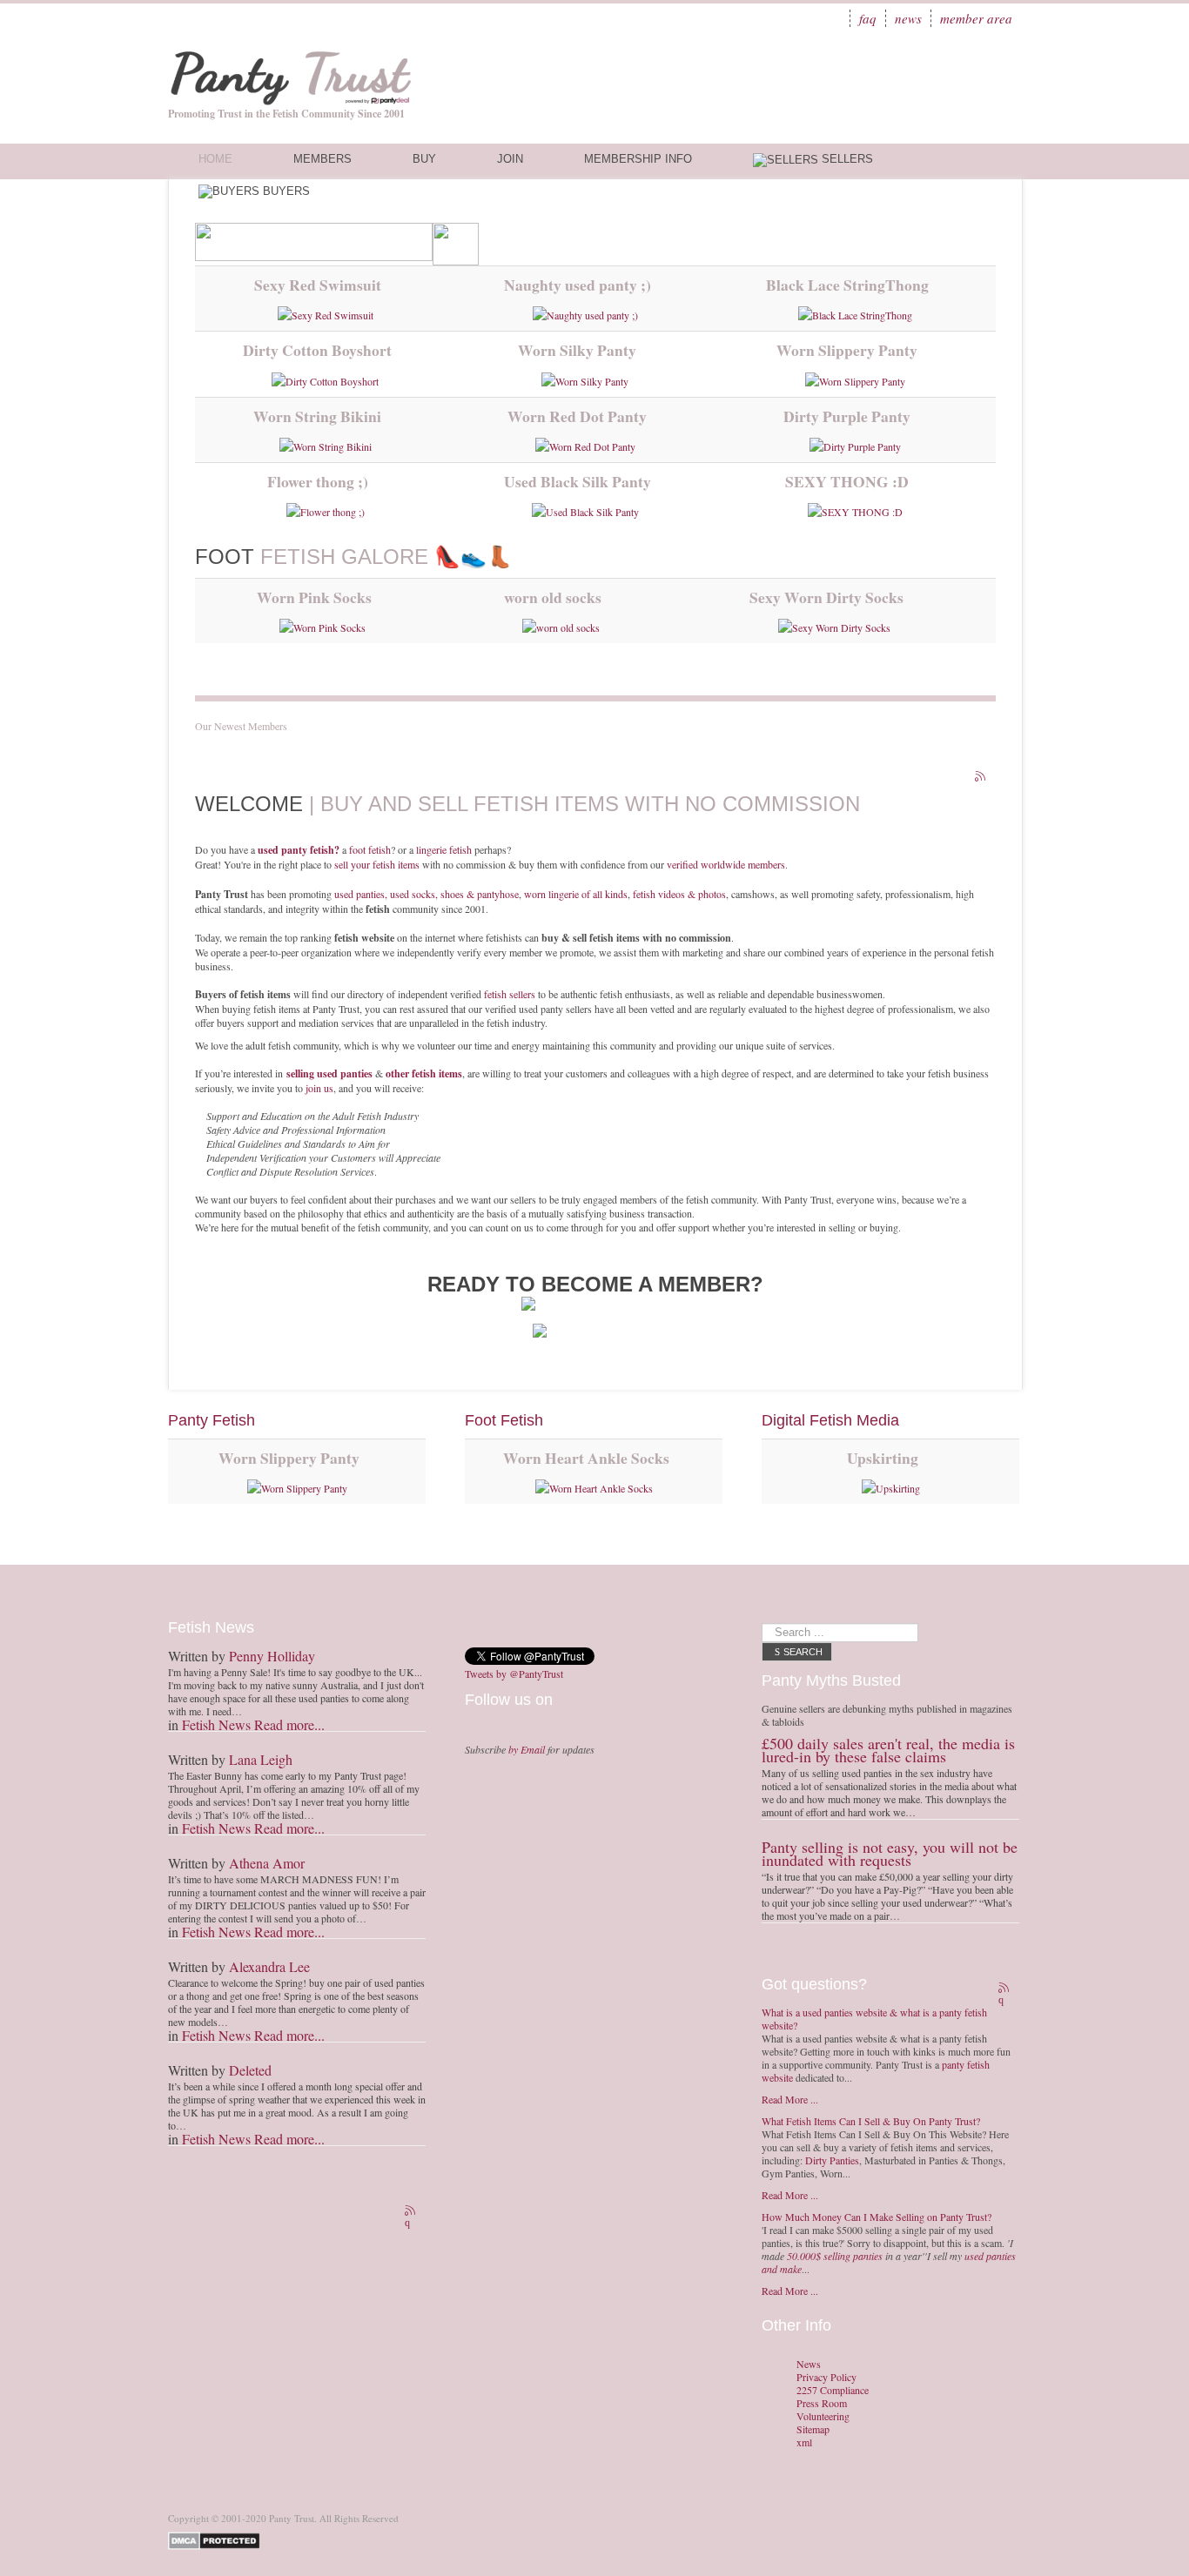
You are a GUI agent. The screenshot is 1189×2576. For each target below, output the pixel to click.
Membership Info (638, 159)
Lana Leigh (261, 1759)
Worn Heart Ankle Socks (586, 1458)
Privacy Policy (826, 2377)
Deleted (250, 2070)
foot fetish (370, 849)
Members (322, 159)
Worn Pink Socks (314, 597)
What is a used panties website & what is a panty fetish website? (874, 2019)
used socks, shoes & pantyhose (454, 894)
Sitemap (813, 2429)
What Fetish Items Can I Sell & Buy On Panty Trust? (871, 2121)
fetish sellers (510, 994)
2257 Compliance (833, 2390)
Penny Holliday (272, 1656)
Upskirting (883, 1458)
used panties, (362, 894)
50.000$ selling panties (835, 2256)
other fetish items (424, 1073)
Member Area (976, 18)
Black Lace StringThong (847, 285)
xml (804, 2442)
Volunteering (823, 2416)
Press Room (822, 2403)
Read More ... (790, 2099)
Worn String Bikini (317, 416)
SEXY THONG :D (847, 481)
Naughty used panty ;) (578, 285)
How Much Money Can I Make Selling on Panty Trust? (877, 2217)
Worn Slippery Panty (847, 350)
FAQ (868, 18)
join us (319, 1088)
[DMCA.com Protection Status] (217, 2539)
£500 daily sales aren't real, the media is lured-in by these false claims (888, 1750)
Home (215, 159)
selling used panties (329, 1073)
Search (803, 1652)
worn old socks (553, 597)
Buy (424, 159)
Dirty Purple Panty (847, 416)
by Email (527, 1749)
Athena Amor (267, 1863)
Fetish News (216, 1724)
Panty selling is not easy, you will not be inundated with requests (890, 1853)
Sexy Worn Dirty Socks (826, 597)
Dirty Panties (832, 2160)
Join (510, 159)
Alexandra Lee (269, 1966)
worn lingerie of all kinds (576, 894)
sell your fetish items (377, 864)
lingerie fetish (444, 849)
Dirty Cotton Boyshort (317, 350)
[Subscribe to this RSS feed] (982, 778)
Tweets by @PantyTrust (514, 1674)
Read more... (289, 1724)
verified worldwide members (726, 864)
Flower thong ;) (318, 481)
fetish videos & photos (679, 894)
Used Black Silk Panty (578, 481)
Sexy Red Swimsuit (318, 285)
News (908, 18)
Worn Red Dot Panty (577, 416)
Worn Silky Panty (577, 350)
